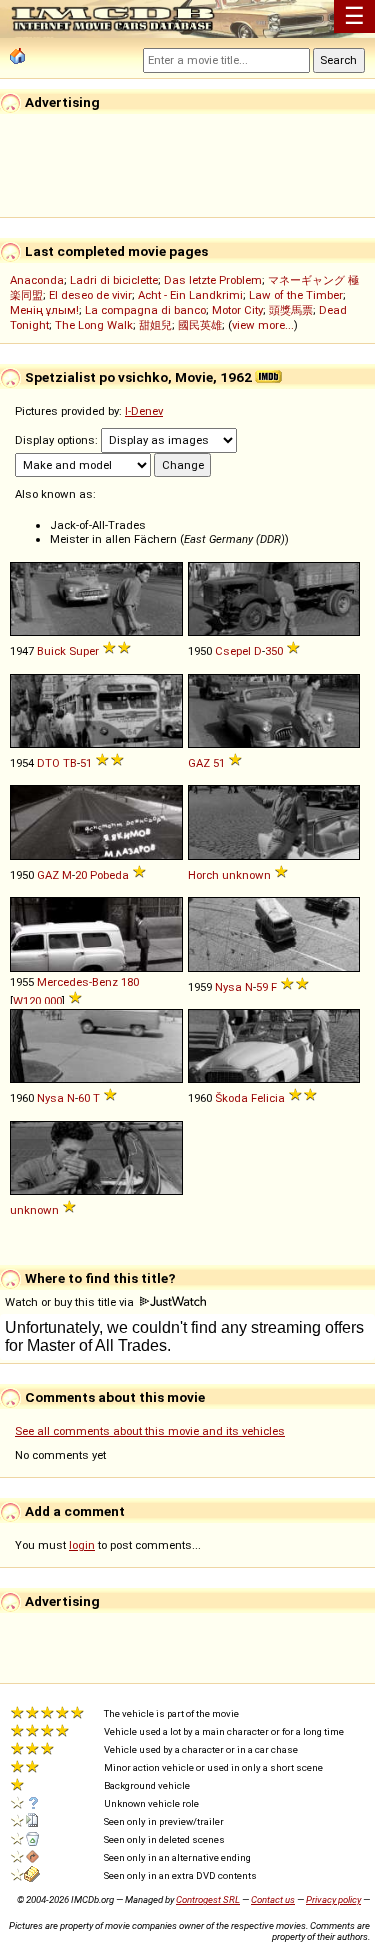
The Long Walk (94, 325)
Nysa (228, 987)
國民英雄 (200, 325)
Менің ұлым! (44, 310)
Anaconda (37, 280)
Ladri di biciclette (114, 280)
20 (81, 875)
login (82, 1545)
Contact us (273, 1899)
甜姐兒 (155, 325)
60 (84, 1098)
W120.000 (37, 1001)
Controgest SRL (208, 1899)
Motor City (237, 310)
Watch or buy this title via (71, 1302)
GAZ (199, 763)
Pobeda (109, 875)
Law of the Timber (296, 295)
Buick (51, 651)
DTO (48, 763)
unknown (246, 875)
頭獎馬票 (291, 310)
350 (274, 651)
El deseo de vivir (90, 295)
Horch (203, 875)
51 (86, 763)
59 (262, 987)
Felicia (268, 1098)
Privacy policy (333, 1899)
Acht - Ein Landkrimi (190, 295)
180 (130, 982)
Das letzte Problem (213, 280)
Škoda (231, 1098)
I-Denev (144, 411)
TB (70, 763)
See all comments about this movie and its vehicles (150, 1431)
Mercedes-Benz (77, 982)
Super (84, 651)
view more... (263, 325)
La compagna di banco (145, 310)
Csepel (233, 651)
